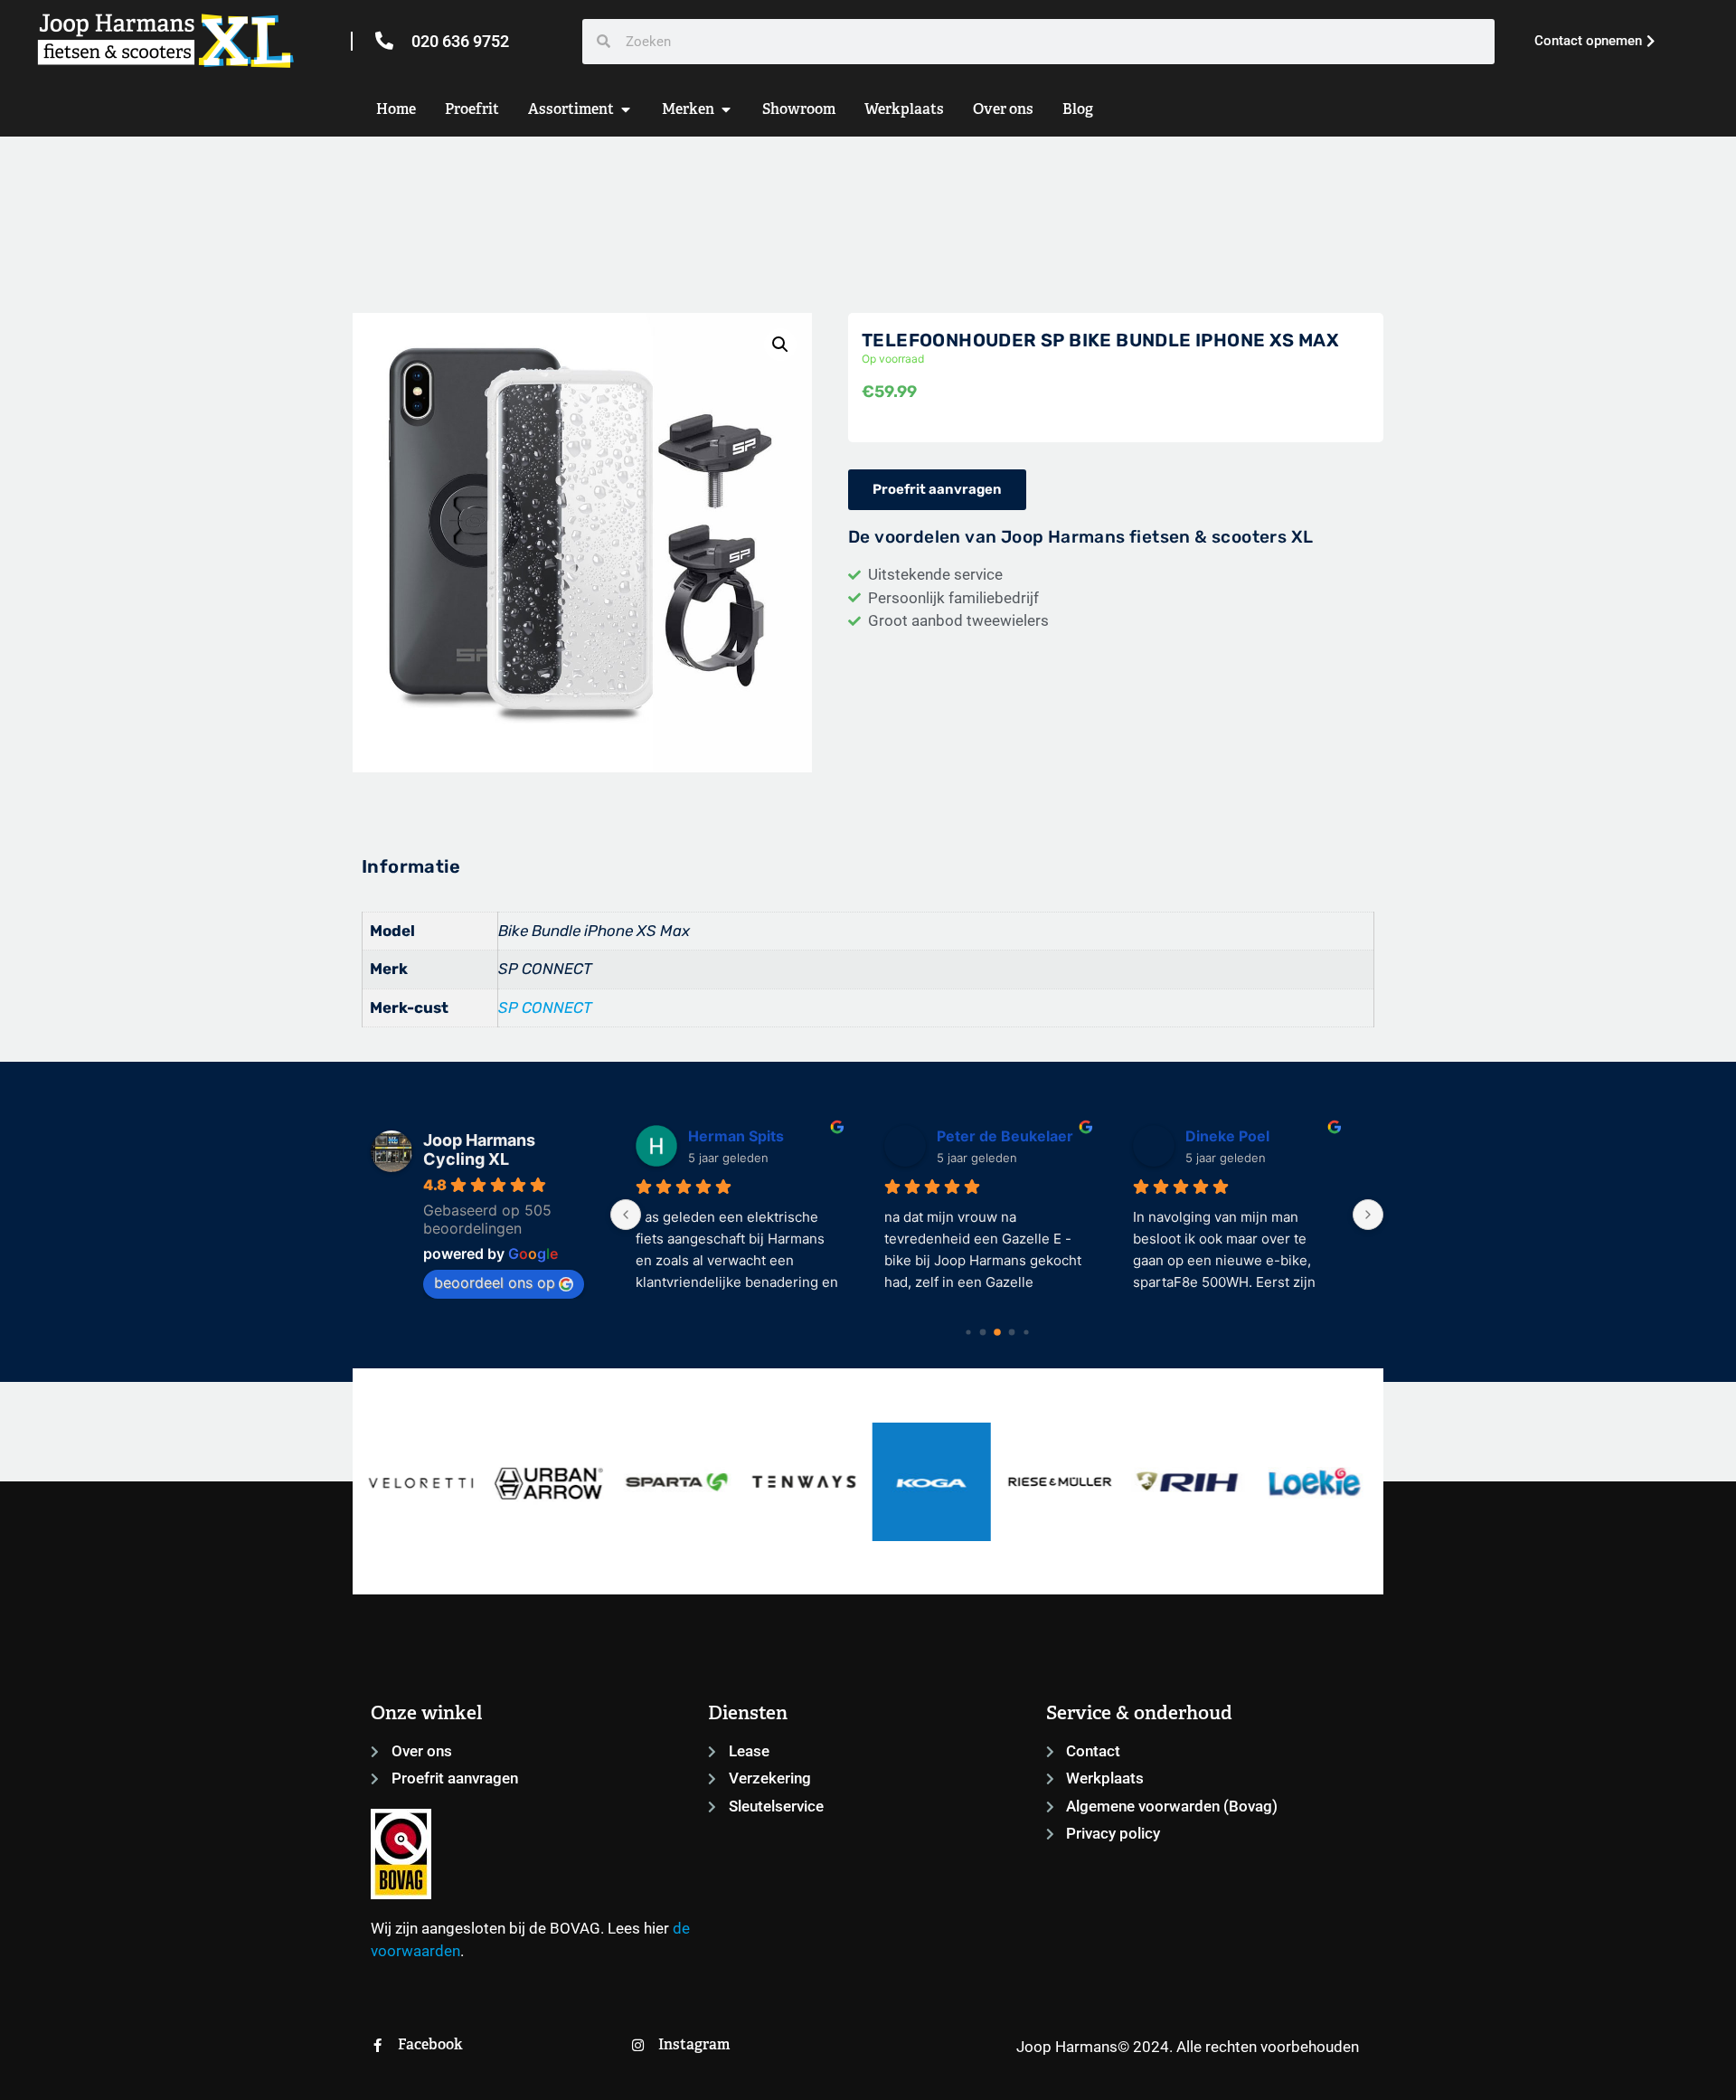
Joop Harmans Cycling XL (479, 1149)
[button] (780, 345)
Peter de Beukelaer (767, 1136)
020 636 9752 (460, 41)
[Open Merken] (726, 109)
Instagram (694, 2044)
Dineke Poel (990, 1136)
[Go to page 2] (997, 1332)
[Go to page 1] (982, 1333)
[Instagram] (638, 2045)
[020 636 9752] (384, 41)
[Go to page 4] (1026, 1332)
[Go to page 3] (1011, 1333)
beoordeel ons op (495, 1282)
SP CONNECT (545, 1007)
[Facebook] (377, 2045)
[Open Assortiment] (626, 109)
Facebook (430, 2044)
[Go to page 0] (968, 1332)
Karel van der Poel (1260, 1136)
